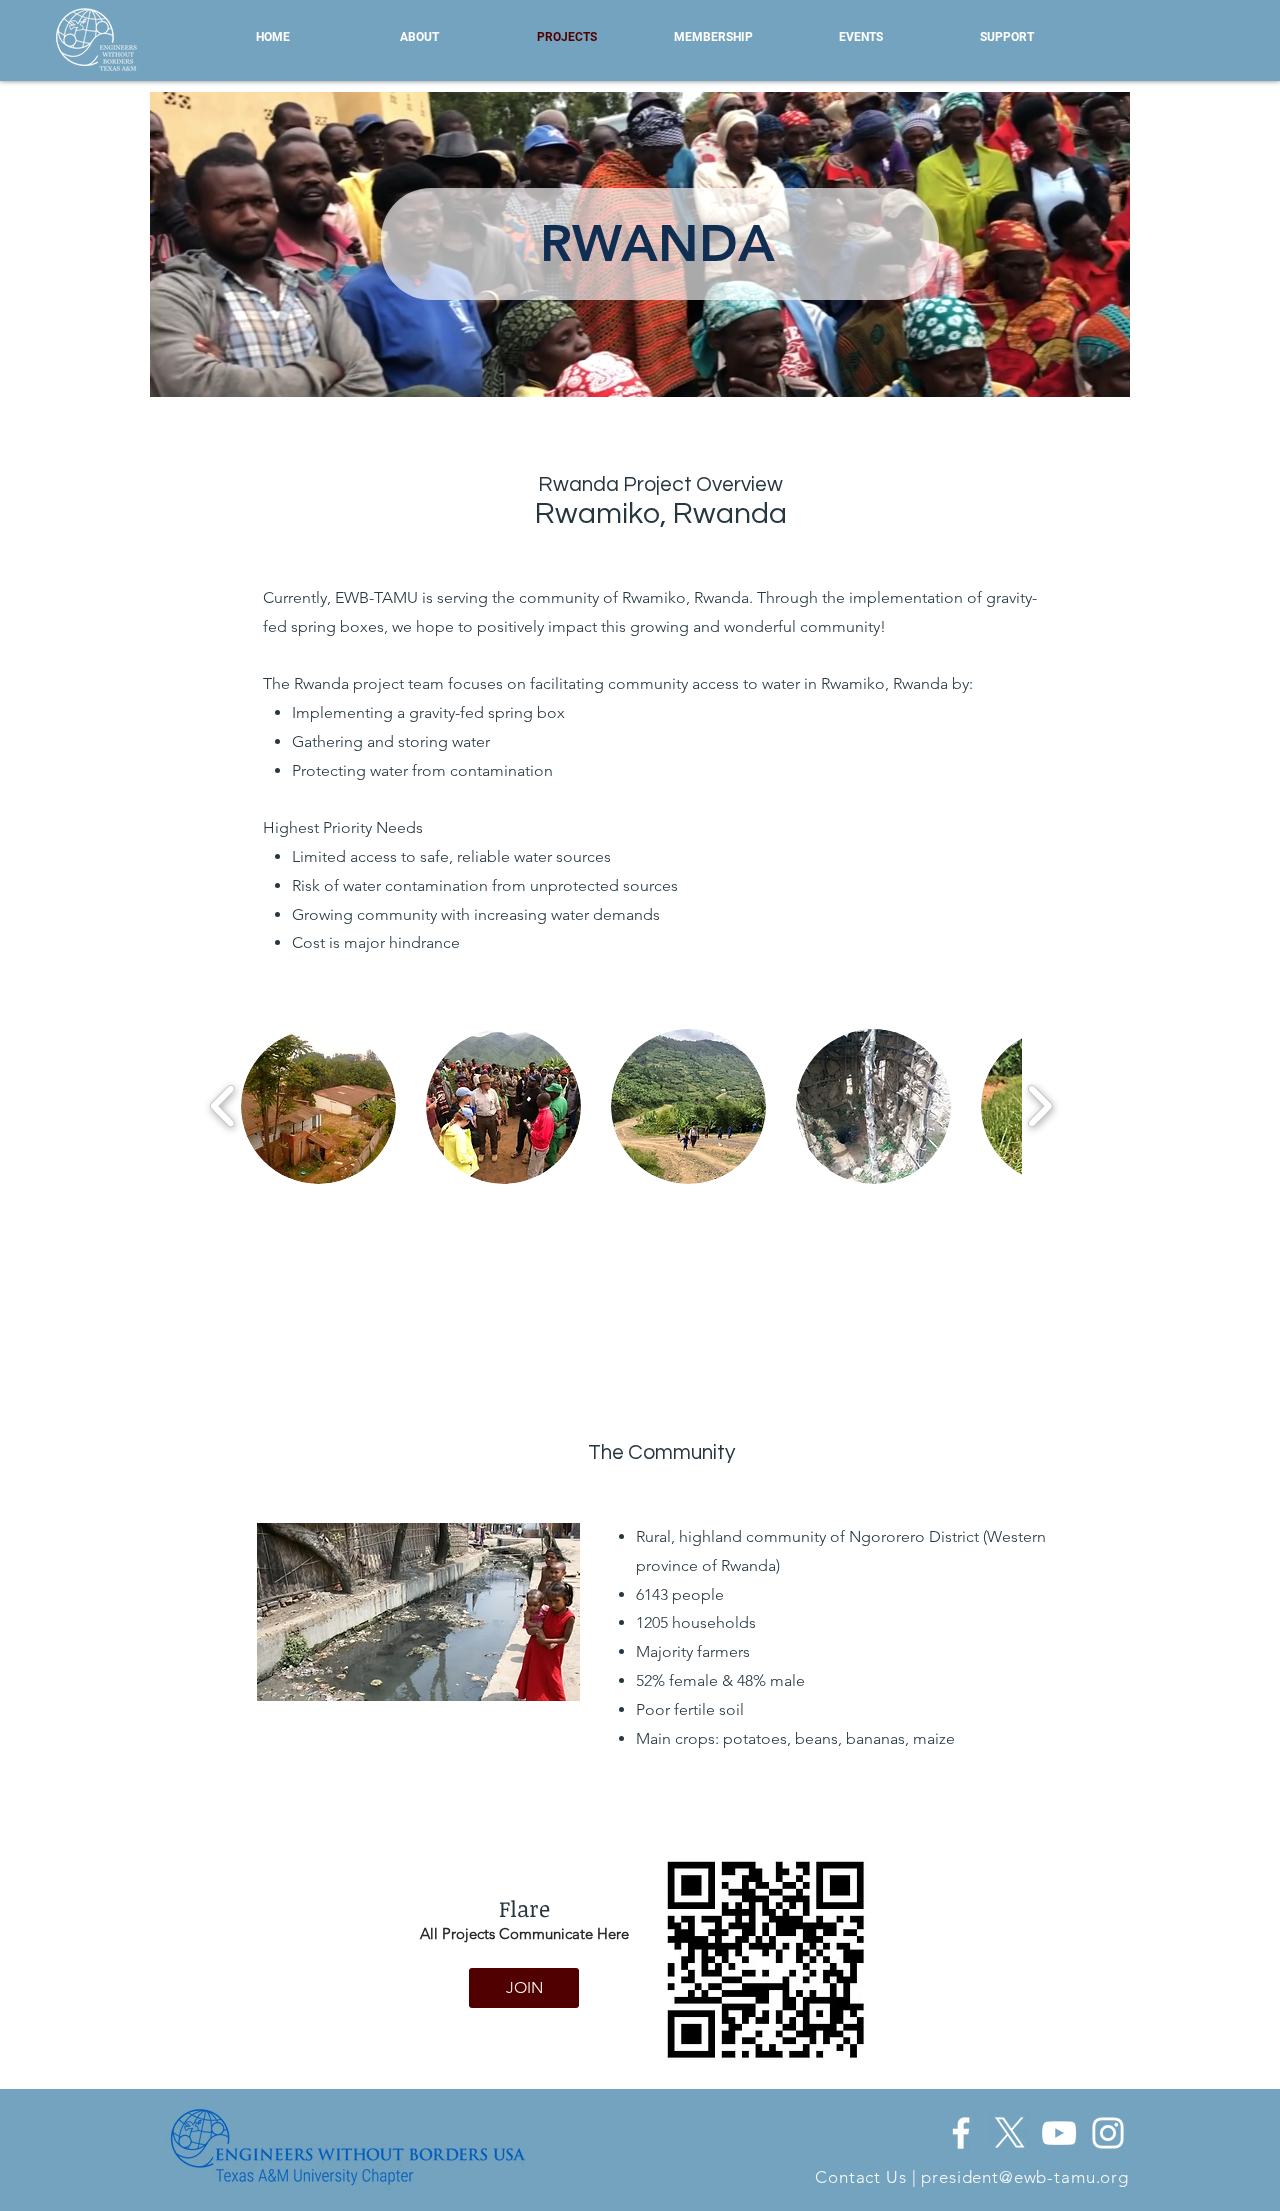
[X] (1010, 2133)
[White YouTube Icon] (1059, 2133)
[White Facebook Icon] (961, 2133)
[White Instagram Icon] (1108, 2133)
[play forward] (1039, 1106)
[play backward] (223, 1106)
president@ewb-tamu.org (1025, 2177)
